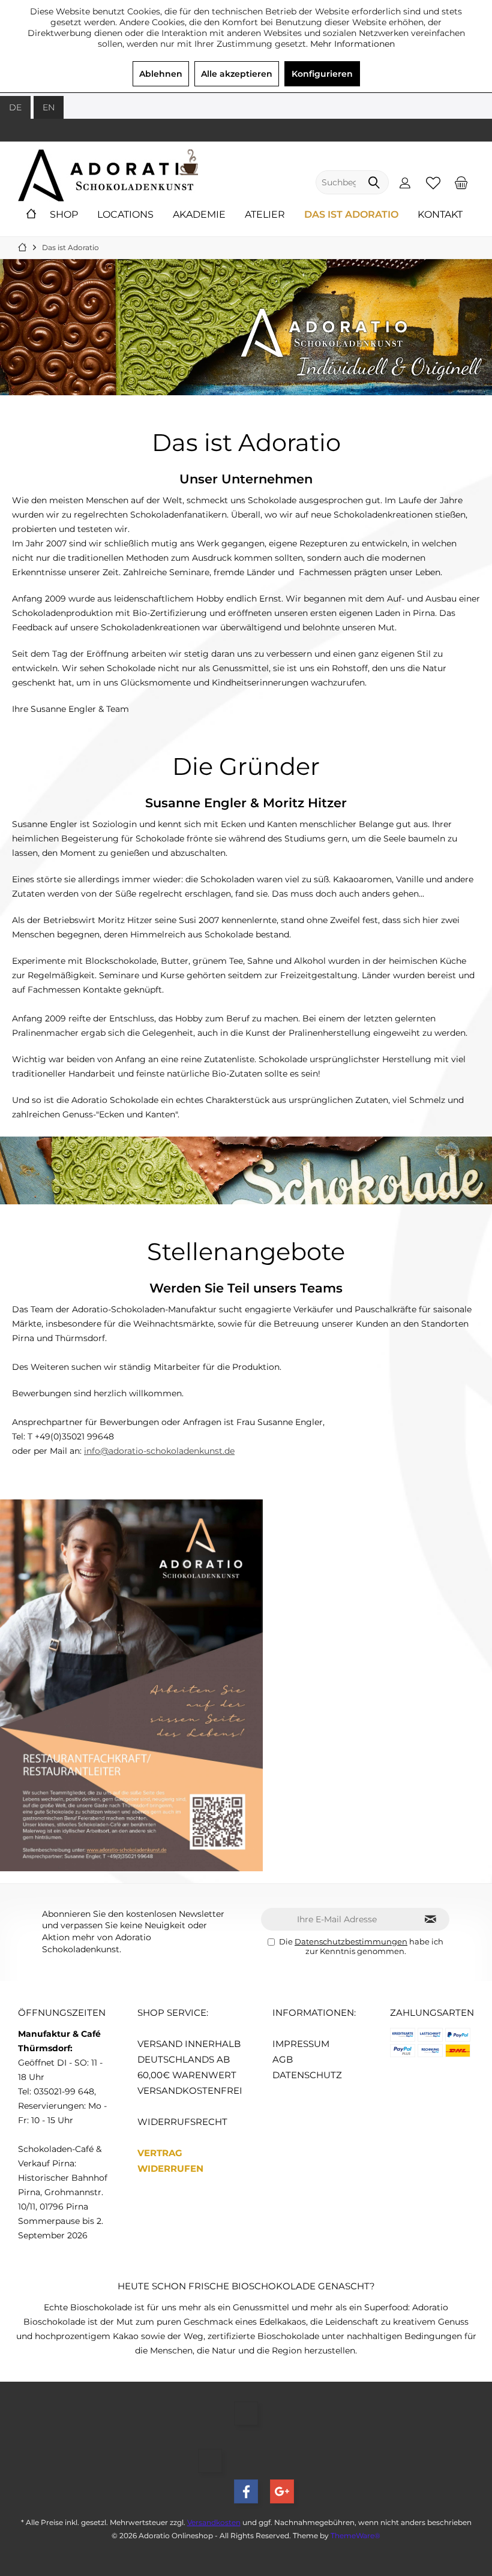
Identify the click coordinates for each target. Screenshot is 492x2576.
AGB (283, 2059)
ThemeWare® (355, 2535)
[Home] (31, 215)
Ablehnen (161, 74)
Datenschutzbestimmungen (351, 1941)
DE (15, 107)
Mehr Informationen (352, 44)
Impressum (301, 2043)
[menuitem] (461, 182)
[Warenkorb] (461, 182)
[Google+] (282, 2491)
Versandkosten (214, 2522)
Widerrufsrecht (182, 2121)
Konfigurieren (322, 74)
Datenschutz (307, 2074)
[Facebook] (246, 2491)
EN (49, 107)
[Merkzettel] (433, 182)
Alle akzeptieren (237, 74)
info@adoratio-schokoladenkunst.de (159, 1451)
